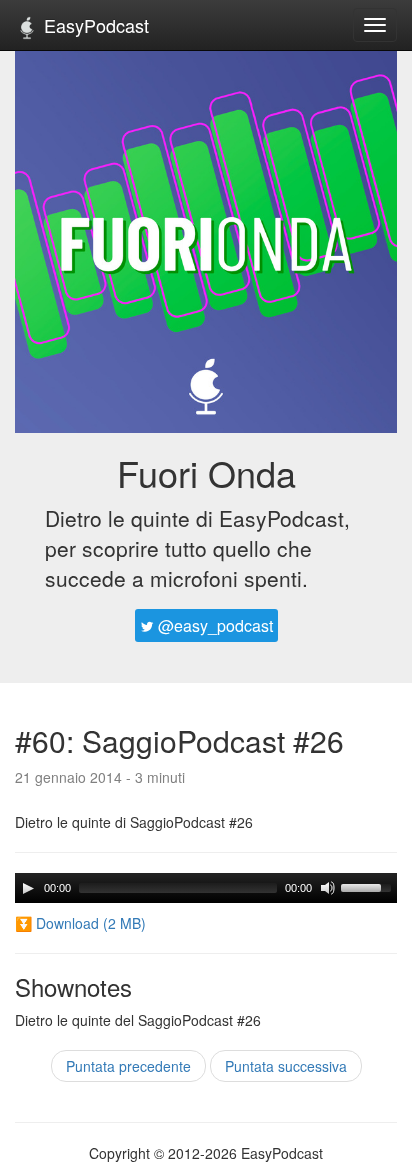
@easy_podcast (213, 625)
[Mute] (328, 888)
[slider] (369, 886)
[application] (206, 888)
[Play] (28, 888)
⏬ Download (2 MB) (80, 923)
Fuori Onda (206, 472)
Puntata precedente (128, 1066)
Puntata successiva (286, 1066)
